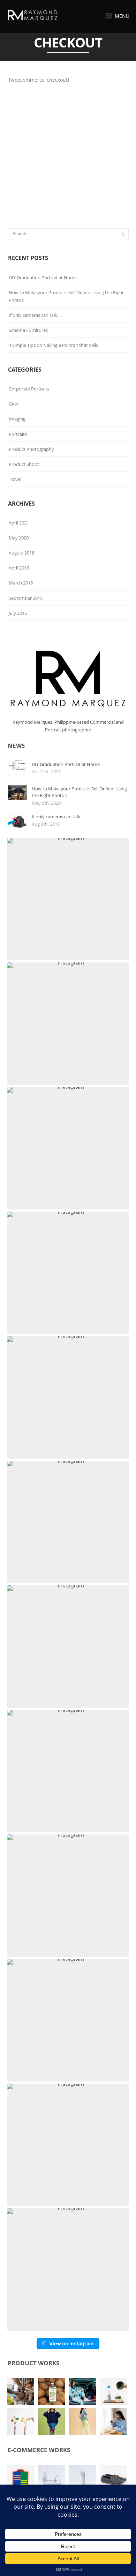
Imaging (17, 419)
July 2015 (18, 613)
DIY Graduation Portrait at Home (43, 277)
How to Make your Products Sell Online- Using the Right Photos (66, 296)
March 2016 (21, 583)
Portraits (18, 434)
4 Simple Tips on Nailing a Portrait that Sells (53, 345)
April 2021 (19, 523)
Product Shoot (24, 464)
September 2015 (26, 598)
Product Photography (31, 449)
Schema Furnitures (28, 330)
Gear (14, 404)
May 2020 (19, 538)
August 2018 (21, 553)
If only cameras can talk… (35, 315)
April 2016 (19, 568)
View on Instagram (71, 2343)
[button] (68, 899)
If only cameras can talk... (58, 817)
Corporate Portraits (29, 389)
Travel (15, 479)
